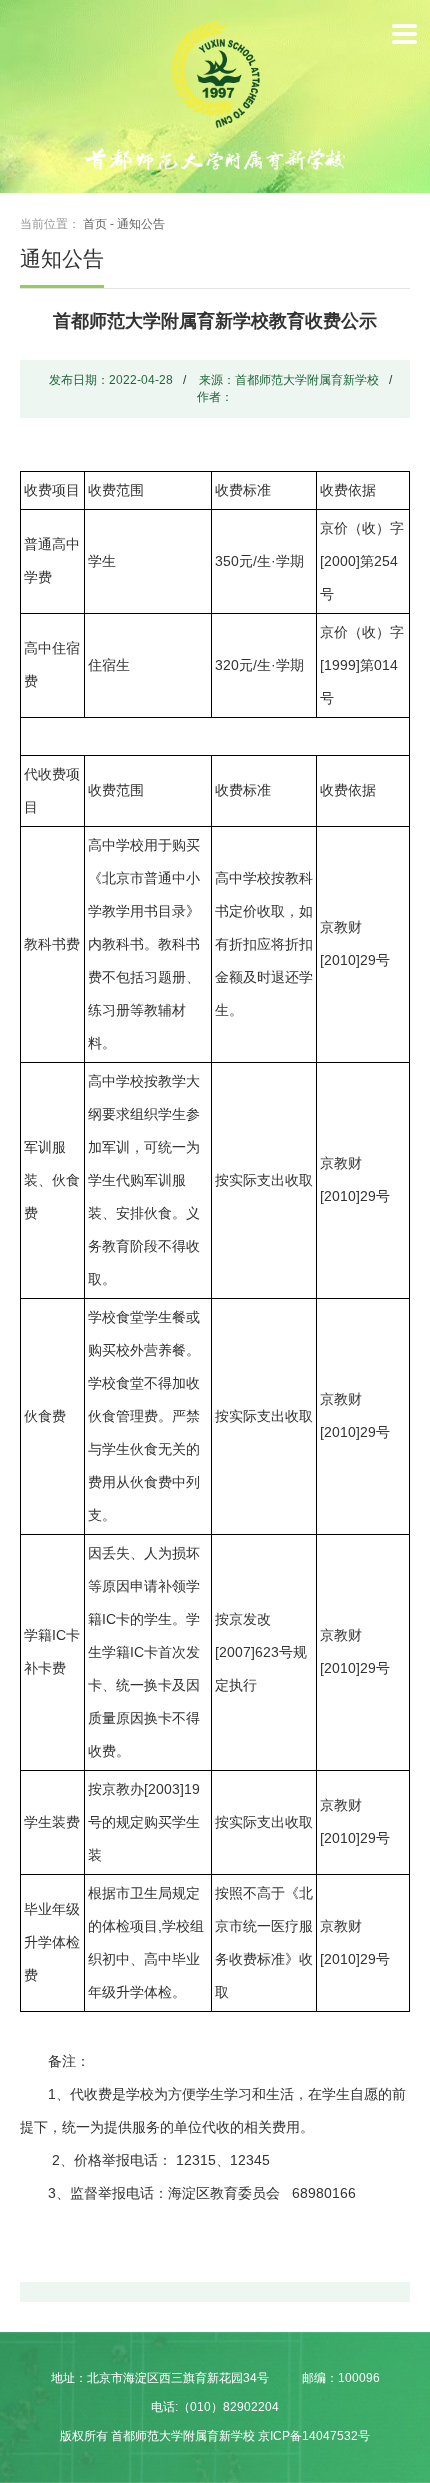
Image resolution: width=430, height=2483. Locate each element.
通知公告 (141, 224)
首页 (95, 224)
